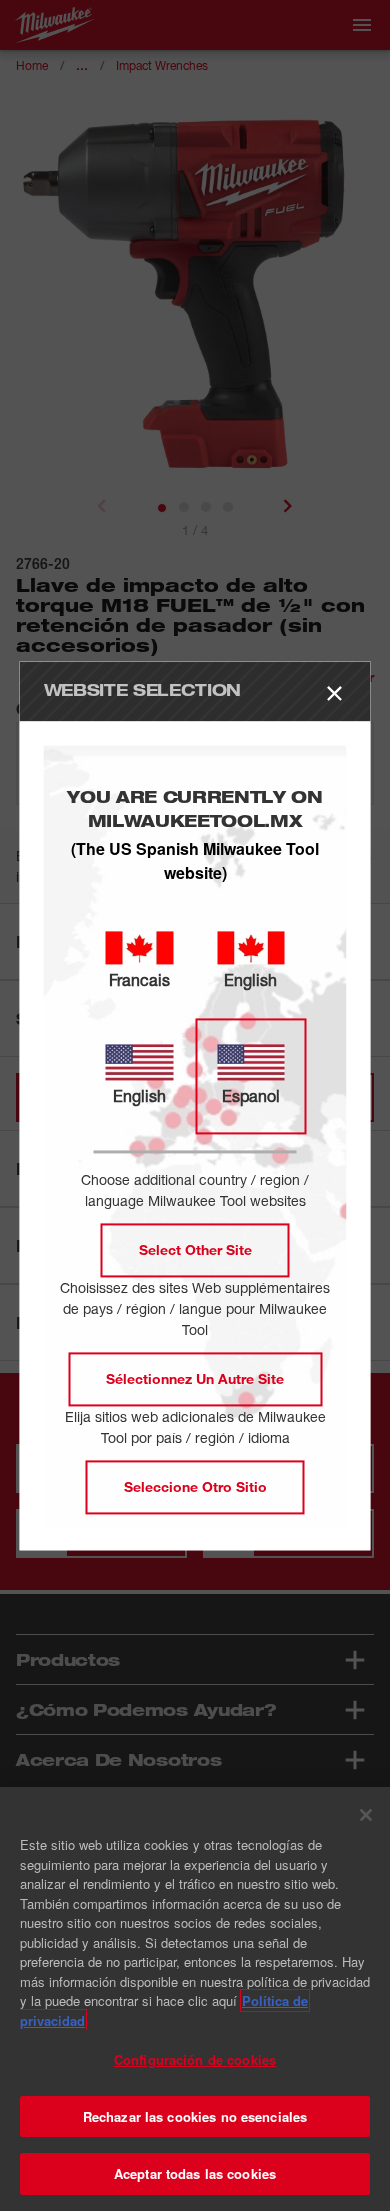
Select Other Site (195, 1249)
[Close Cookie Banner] (366, 1815)
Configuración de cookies (195, 2059)
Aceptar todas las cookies (195, 2173)
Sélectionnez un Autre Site (195, 1378)
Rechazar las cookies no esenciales (195, 2116)
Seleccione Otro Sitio (195, 1486)
